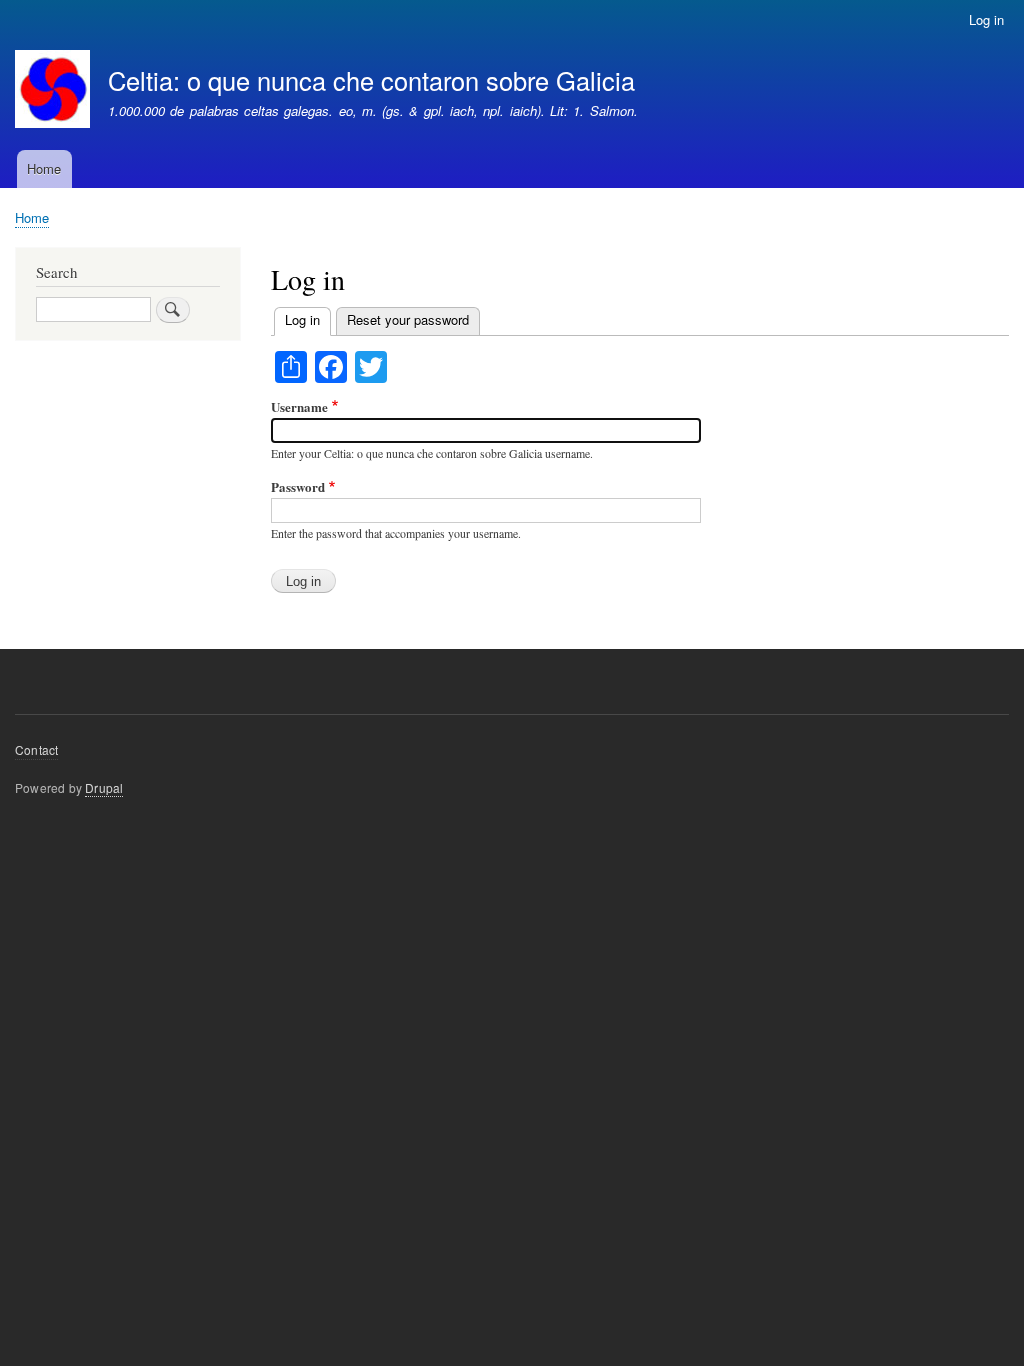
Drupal (104, 787)
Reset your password (408, 319)
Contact (36, 749)
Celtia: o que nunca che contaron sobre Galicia (371, 80)
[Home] (52, 91)
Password (298, 486)
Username (299, 406)
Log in (986, 19)
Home (44, 168)
